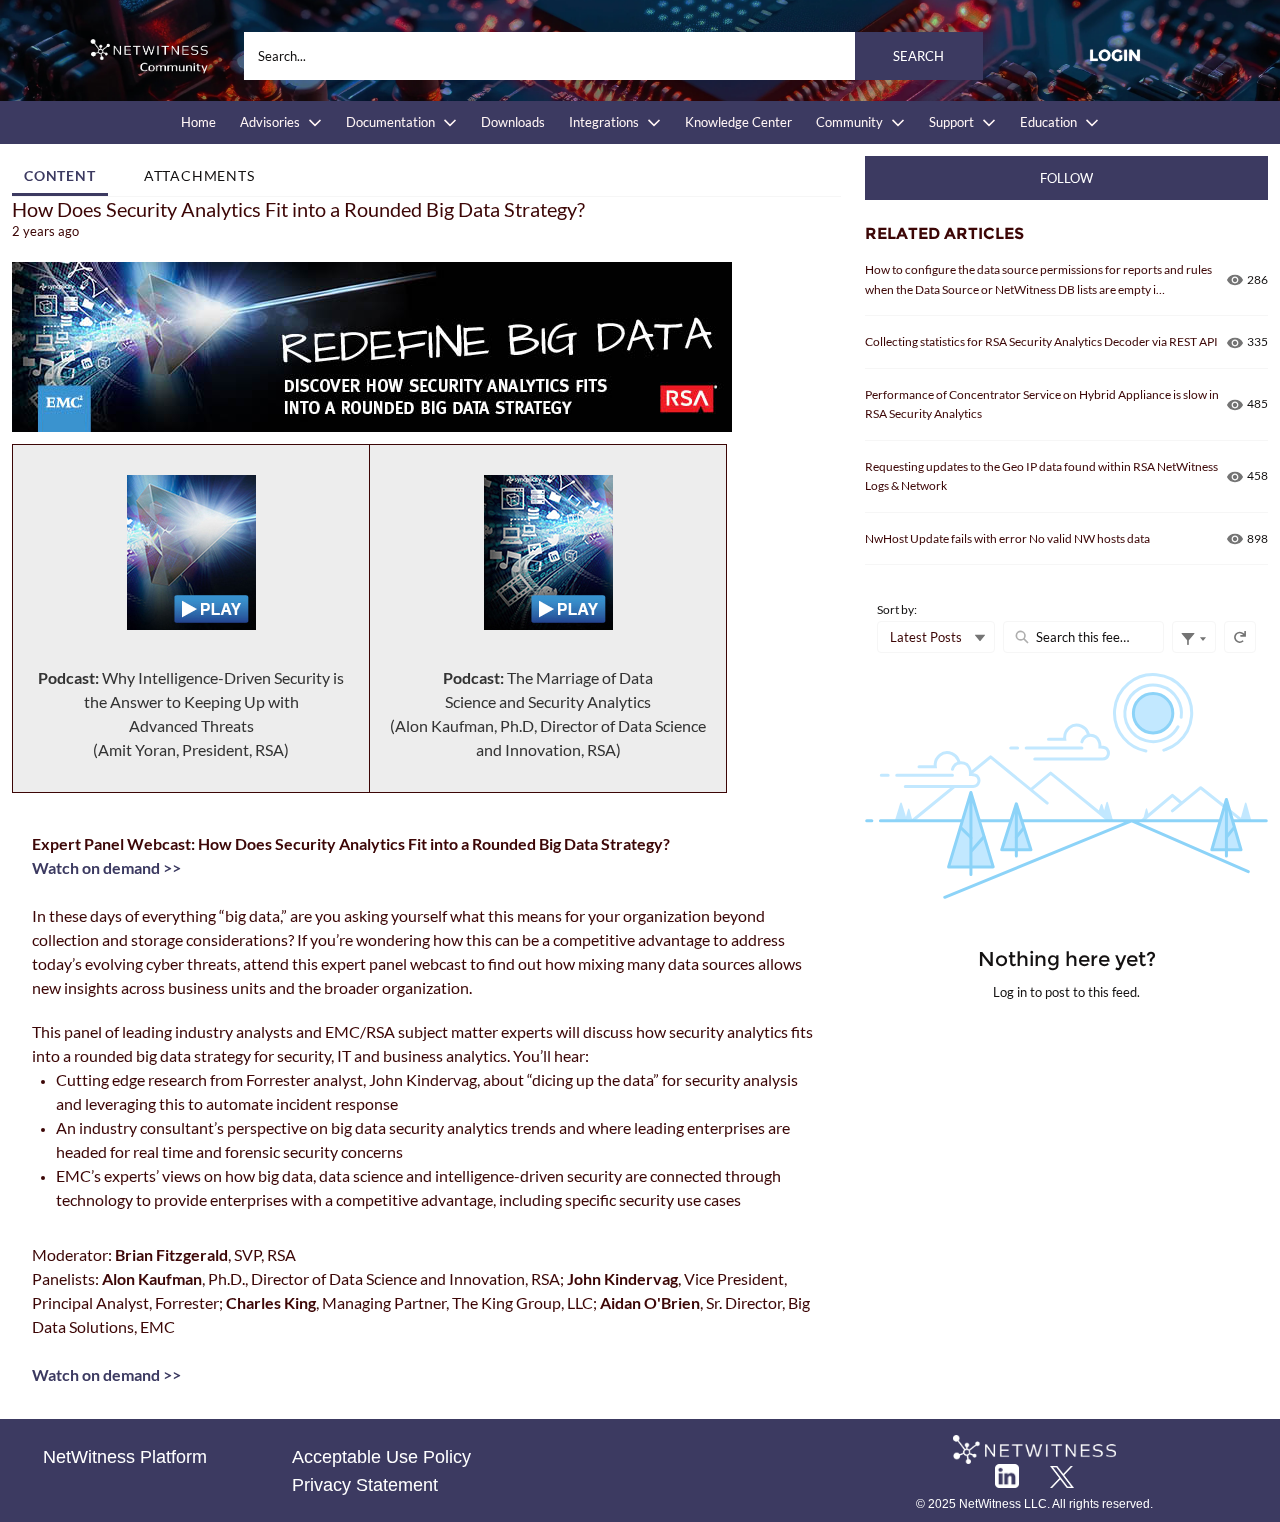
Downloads (513, 122)
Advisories (270, 122)
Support (951, 122)
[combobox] (613, 56)
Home (198, 122)
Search (918, 56)
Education (1048, 122)
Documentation (390, 122)
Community (849, 122)
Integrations (604, 122)
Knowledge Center (738, 122)
